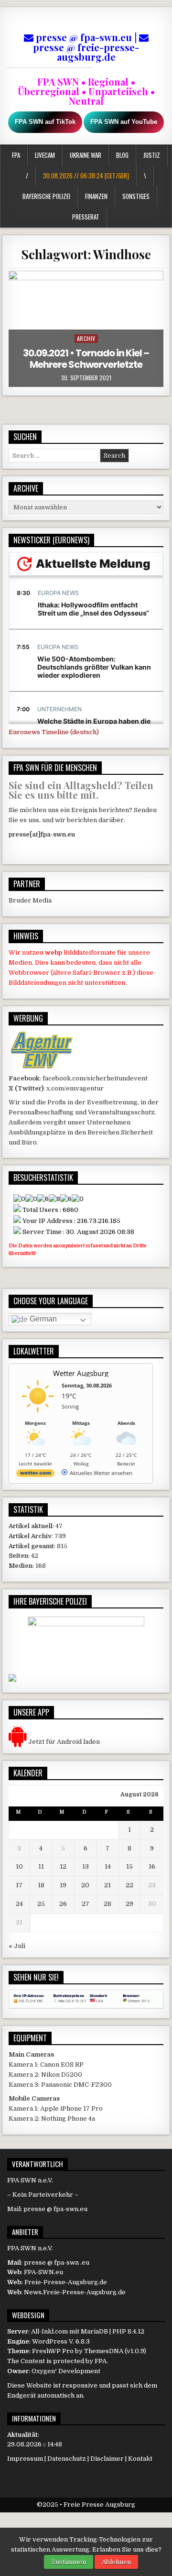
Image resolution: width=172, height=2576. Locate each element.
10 (19, 1866)
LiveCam (45, 155)
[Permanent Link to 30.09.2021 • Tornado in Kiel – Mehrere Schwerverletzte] (86, 329)
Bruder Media (30, 900)
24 (19, 1904)
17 (19, 1885)
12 (63, 1866)
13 (86, 1866)
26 (63, 1904)
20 (85, 1885)
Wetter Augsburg (81, 1373)
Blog (122, 155)
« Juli (17, 1946)
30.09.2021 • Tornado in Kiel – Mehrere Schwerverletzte (86, 359)
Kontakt (140, 2459)
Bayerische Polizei (46, 196)
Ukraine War (86, 155)
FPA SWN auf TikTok (45, 122)
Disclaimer (107, 2459)
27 (86, 1904)
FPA (16, 155)
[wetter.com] (35, 1475)
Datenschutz (67, 2459)
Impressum (25, 2459)
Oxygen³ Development (66, 2371)
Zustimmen (69, 2562)
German (42, 1319)
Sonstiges (136, 196)
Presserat (86, 217)
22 (129, 1885)
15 (129, 1866)
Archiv (86, 338)
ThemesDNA (104, 2351)
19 (63, 1885)
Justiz (152, 155)
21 (107, 1885)
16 (152, 1866)
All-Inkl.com (49, 2331)
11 (41, 1866)
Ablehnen (116, 2562)
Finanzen (96, 196)
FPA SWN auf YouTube (124, 122)
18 (41, 1885)
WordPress (50, 2341)
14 (108, 1866)
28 (107, 1904)
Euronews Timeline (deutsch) (54, 732)
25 (41, 1904)
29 (129, 1904)
